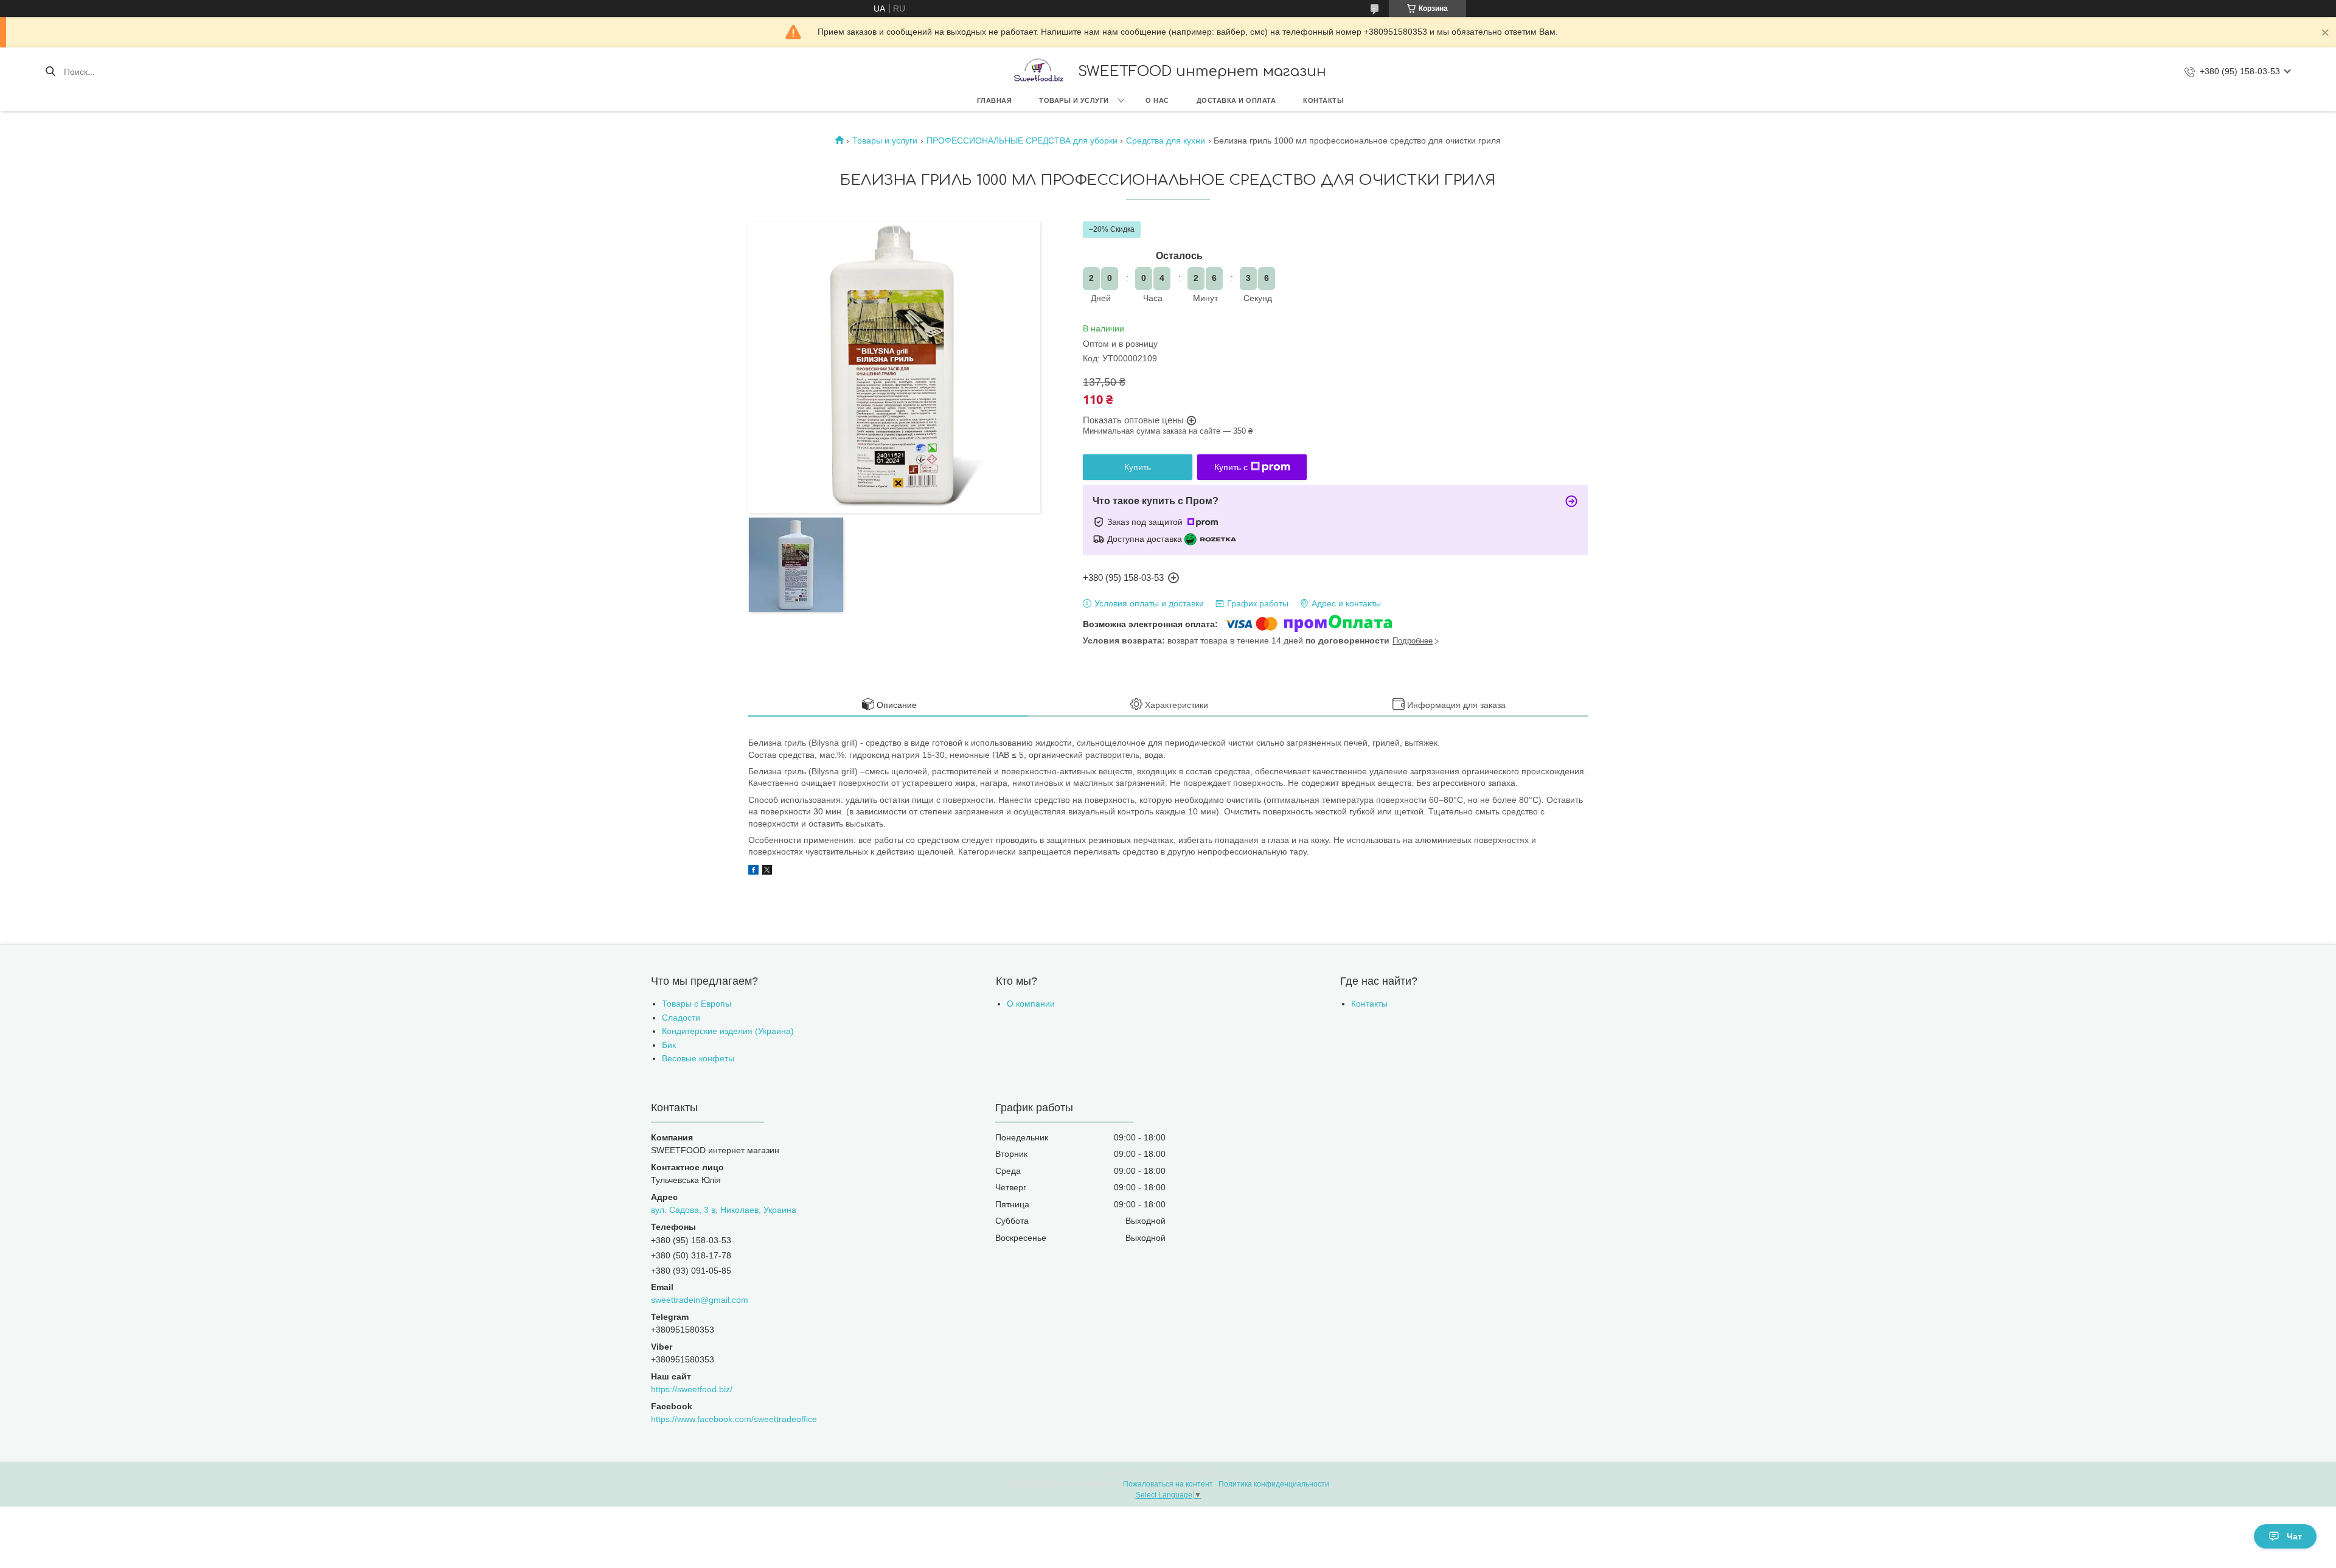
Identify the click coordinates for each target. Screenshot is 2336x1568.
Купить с (1231, 467)
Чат (2294, 1536)
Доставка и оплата (1236, 100)
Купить (1138, 467)
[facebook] (753, 872)
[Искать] (50, 72)
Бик (669, 1045)
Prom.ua (1222, 1473)
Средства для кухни (1166, 140)
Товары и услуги (1074, 100)
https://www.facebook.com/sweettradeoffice (734, 1419)
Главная (995, 100)
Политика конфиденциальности (1274, 1484)
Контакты (1323, 100)
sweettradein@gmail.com (700, 1300)
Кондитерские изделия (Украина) (728, 1031)
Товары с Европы (697, 1004)
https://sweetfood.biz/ (692, 1389)
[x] (767, 872)
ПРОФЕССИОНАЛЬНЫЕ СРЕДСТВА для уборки (1022, 140)
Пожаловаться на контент (1168, 1484)
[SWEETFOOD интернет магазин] (1038, 71)
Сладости (681, 1018)
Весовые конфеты (698, 1058)
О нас (1157, 100)
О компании (1031, 1004)
